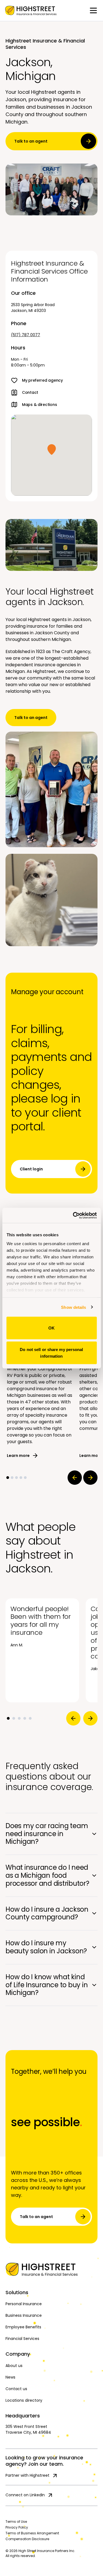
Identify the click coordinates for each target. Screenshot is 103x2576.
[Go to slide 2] (12, 1478)
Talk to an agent (31, 141)
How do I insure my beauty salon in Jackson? (46, 1947)
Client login (31, 1169)
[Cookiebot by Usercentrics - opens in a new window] (73, 1215)
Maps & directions (39, 405)
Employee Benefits (23, 2327)
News (10, 2377)
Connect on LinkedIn (25, 2495)
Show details (73, 1307)
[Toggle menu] (93, 10)
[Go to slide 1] (8, 1478)
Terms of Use (16, 2522)
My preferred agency (42, 380)
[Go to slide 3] (16, 1478)
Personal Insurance (24, 2304)
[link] (31, 10)
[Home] (51, 2269)
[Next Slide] (90, 1478)
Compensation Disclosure (27, 2539)
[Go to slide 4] (21, 1478)
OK (51, 1328)
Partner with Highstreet (27, 2475)
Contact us (16, 2389)
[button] (52, 450)
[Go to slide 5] (25, 1478)
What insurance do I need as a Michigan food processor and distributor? (47, 1875)
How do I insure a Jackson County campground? (47, 1913)
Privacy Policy (17, 2527)
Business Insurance (24, 2315)
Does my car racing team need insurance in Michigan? (47, 1834)
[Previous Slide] (75, 1478)
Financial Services (22, 2339)
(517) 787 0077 (26, 335)
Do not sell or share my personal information (51, 1353)
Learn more (18, 1456)
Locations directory (24, 2400)
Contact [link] (30, 392)
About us (14, 2366)
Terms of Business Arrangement (32, 2533)
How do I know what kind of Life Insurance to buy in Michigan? (47, 1985)
